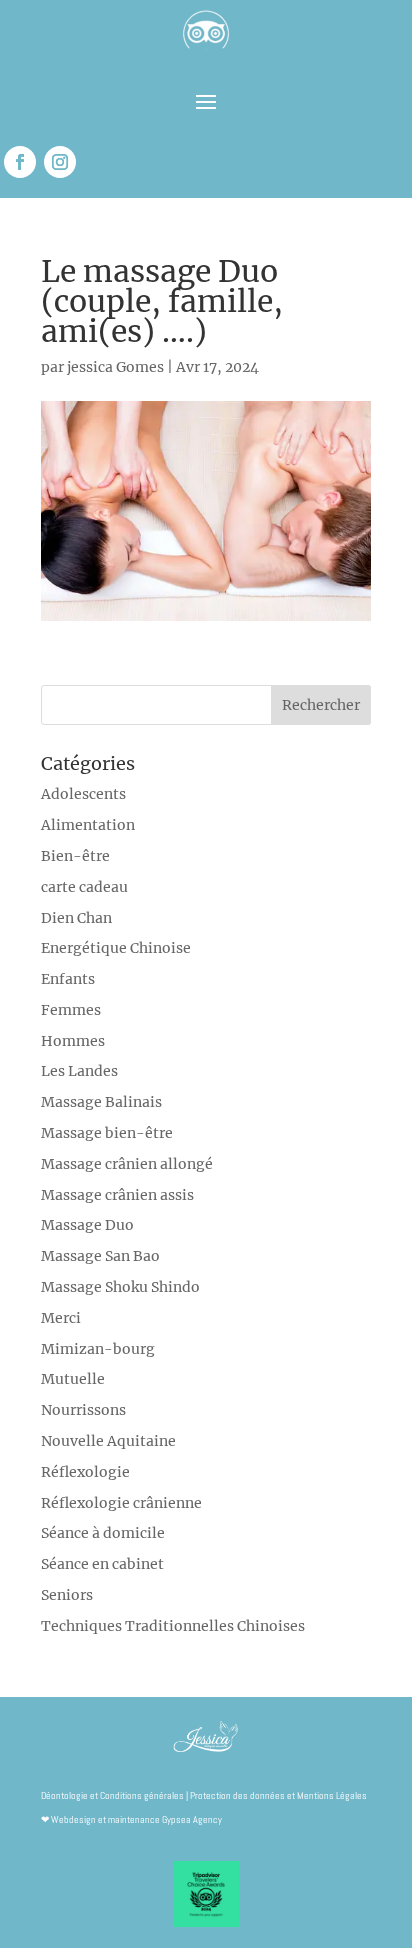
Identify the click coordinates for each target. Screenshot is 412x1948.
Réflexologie (85, 1472)
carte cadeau (84, 887)
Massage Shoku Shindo (120, 1287)
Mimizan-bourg (98, 1349)
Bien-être (75, 856)
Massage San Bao (100, 1256)
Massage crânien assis (117, 1195)
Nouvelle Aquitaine (108, 1441)
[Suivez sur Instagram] (60, 162)
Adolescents (83, 794)
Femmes (71, 1010)
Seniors (67, 1595)
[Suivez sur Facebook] (20, 162)
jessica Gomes (115, 367)
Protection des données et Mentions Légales (278, 1795)
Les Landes (79, 1071)
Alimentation (88, 825)
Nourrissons (83, 1410)
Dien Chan (76, 918)
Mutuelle (73, 1379)
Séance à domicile (103, 1533)
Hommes (73, 1041)
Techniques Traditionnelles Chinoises (173, 1626)
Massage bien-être (107, 1133)
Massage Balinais (101, 1102)
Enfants (68, 979)
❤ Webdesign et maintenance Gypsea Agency (131, 1819)
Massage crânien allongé (127, 1164)
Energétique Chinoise (116, 948)
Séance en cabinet (102, 1564)
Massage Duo (87, 1225)
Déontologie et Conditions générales (112, 1795)
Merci (61, 1318)
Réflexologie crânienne (121, 1503)
